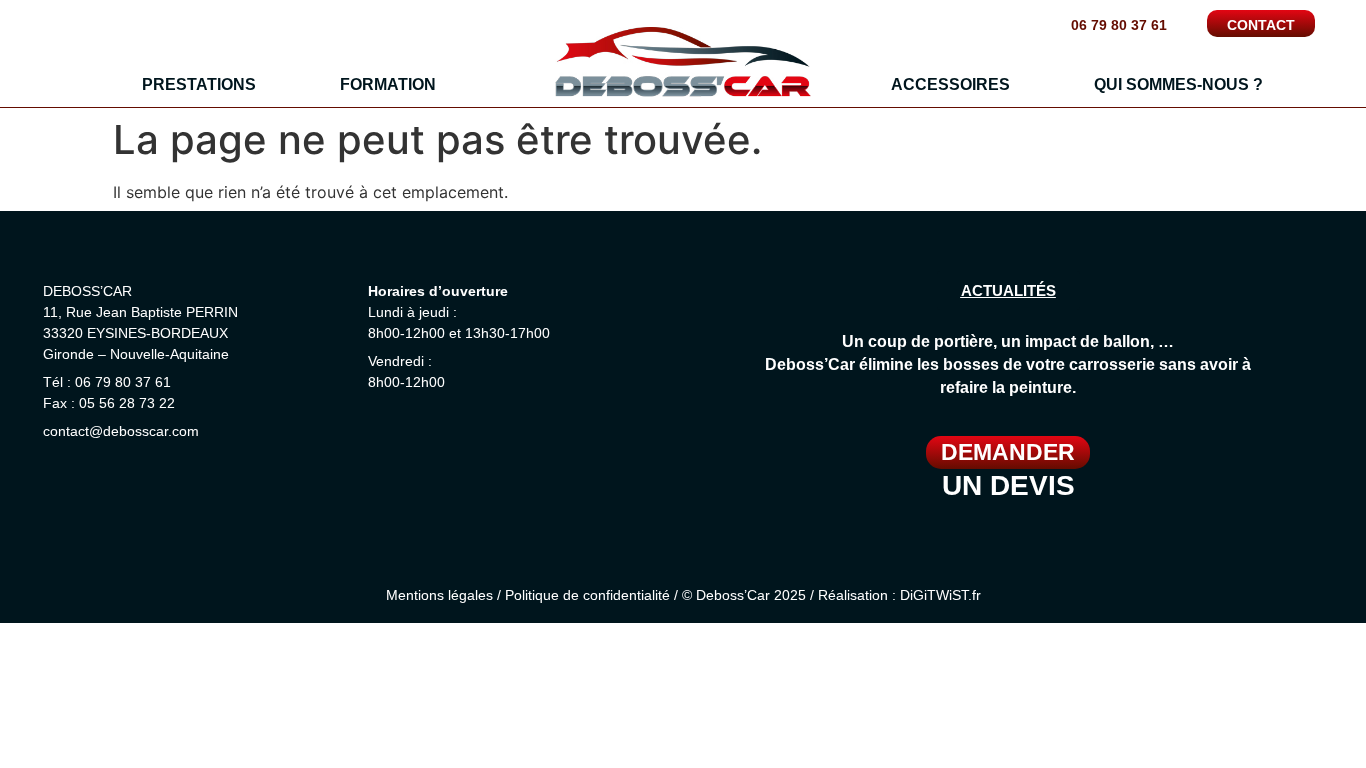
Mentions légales (439, 595)
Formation (388, 84)
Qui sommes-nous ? (1178, 84)
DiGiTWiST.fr (940, 595)
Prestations (199, 84)
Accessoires (950, 84)
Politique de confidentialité (587, 595)
